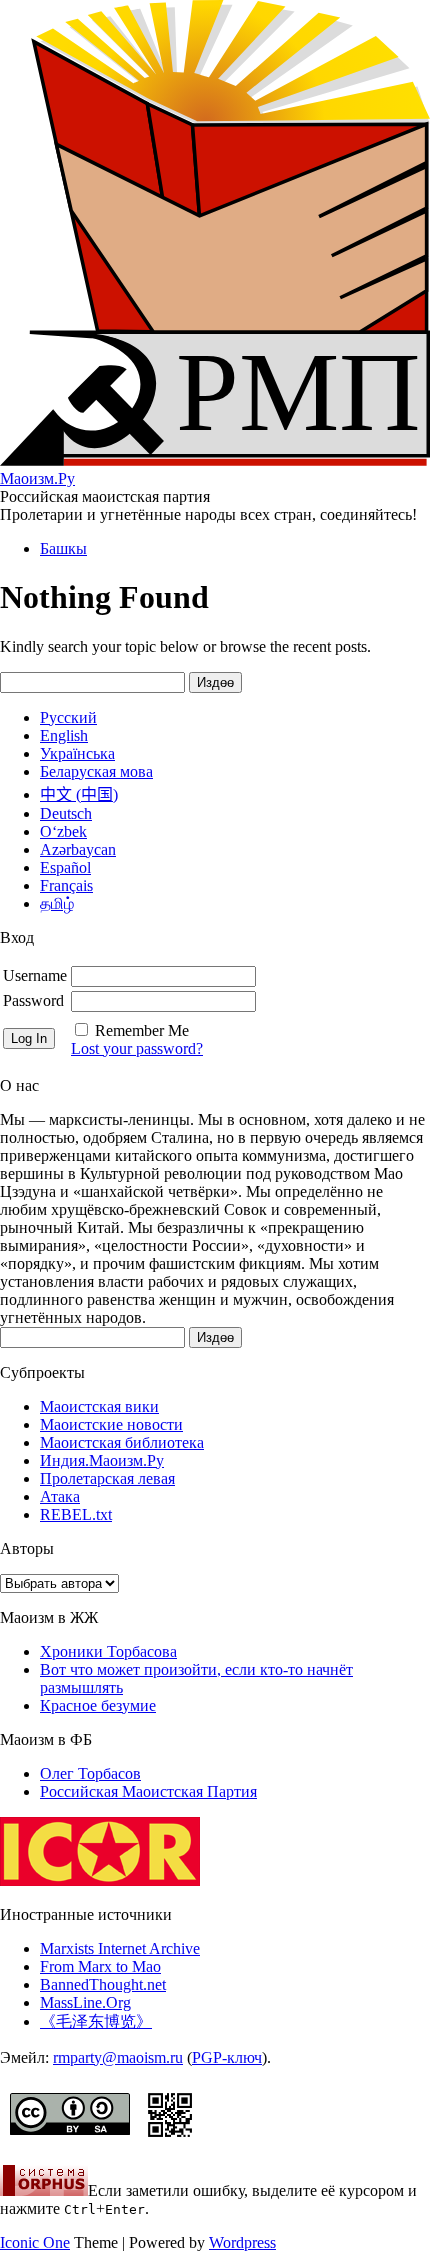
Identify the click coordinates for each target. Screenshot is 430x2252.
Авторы (27, 1548)
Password (33, 1000)
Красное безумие (98, 1705)
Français (66, 885)
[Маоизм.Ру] (215, 460)
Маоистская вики (99, 1406)
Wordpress (242, 2242)
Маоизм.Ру (37, 478)
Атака (60, 1496)
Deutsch (66, 813)
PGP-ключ (227, 2057)
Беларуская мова (96, 771)
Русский (68, 717)
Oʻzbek (63, 831)
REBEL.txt (76, 1514)
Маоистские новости (111, 1424)
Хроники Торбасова (108, 1651)
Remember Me (142, 1030)
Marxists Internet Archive (120, 1948)
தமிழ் (57, 903)
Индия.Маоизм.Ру (102, 1460)
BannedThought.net (103, 1984)
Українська (77, 753)
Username (35, 975)
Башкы (63, 548)
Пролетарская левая (107, 1478)
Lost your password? (137, 1048)
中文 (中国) (79, 794)
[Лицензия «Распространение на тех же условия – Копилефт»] (70, 2139)
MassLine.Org (85, 2002)
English (64, 735)
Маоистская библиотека (122, 1442)
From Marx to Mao (100, 1966)
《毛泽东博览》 (96, 2021)
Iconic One (35, 2242)
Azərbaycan (78, 849)
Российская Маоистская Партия (148, 1791)
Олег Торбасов (90, 1773)
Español (65, 867)
